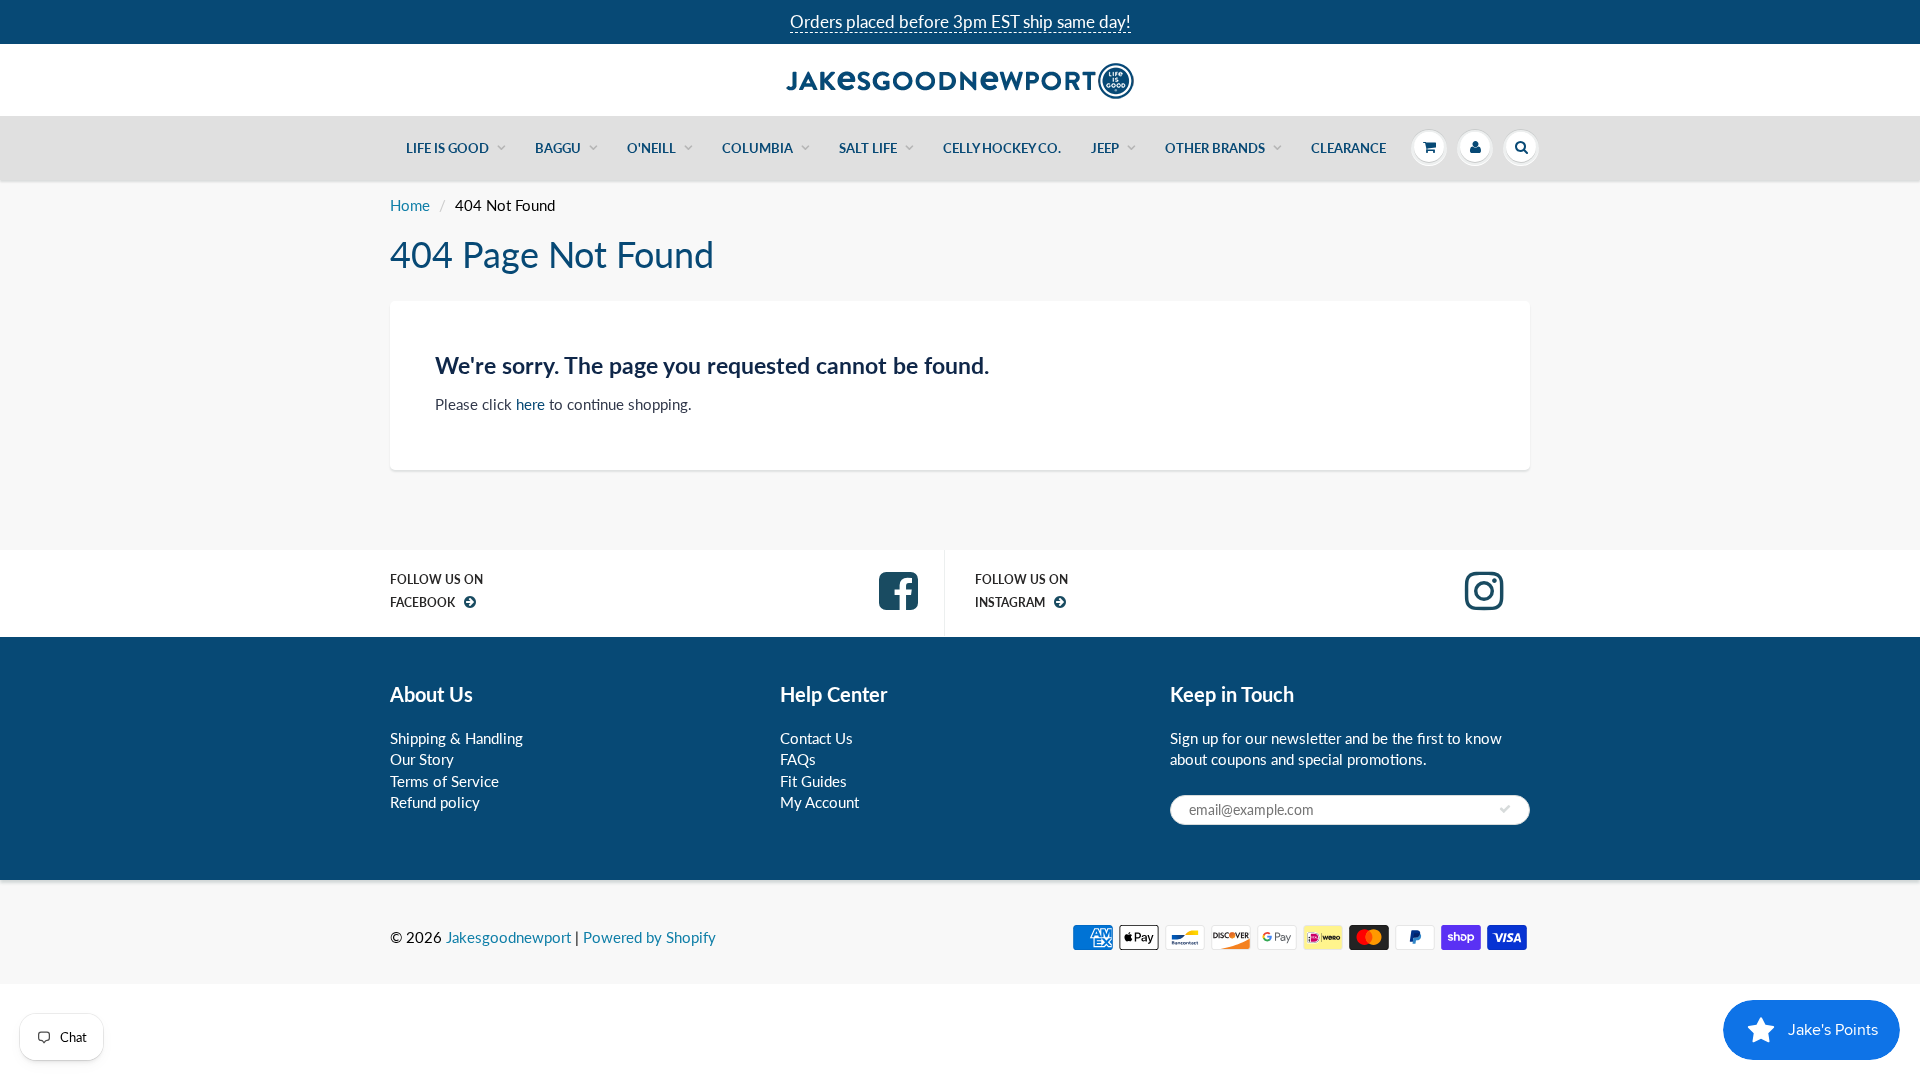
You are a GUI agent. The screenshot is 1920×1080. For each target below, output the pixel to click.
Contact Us (816, 738)
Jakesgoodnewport (508, 937)
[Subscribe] (1505, 809)
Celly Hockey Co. (1002, 148)
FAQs (798, 759)
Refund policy (435, 802)
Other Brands (1215, 148)
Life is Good (447, 148)
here (530, 404)
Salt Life (868, 148)
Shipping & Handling (456, 738)
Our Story (422, 759)
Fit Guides (813, 781)
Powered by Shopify (649, 937)
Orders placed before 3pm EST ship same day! (960, 21)
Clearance (1348, 148)
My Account (819, 802)
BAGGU (558, 148)
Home (410, 205)
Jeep (1105, 148)
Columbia (757, 148)
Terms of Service (444, 781)
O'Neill (651, 148)
